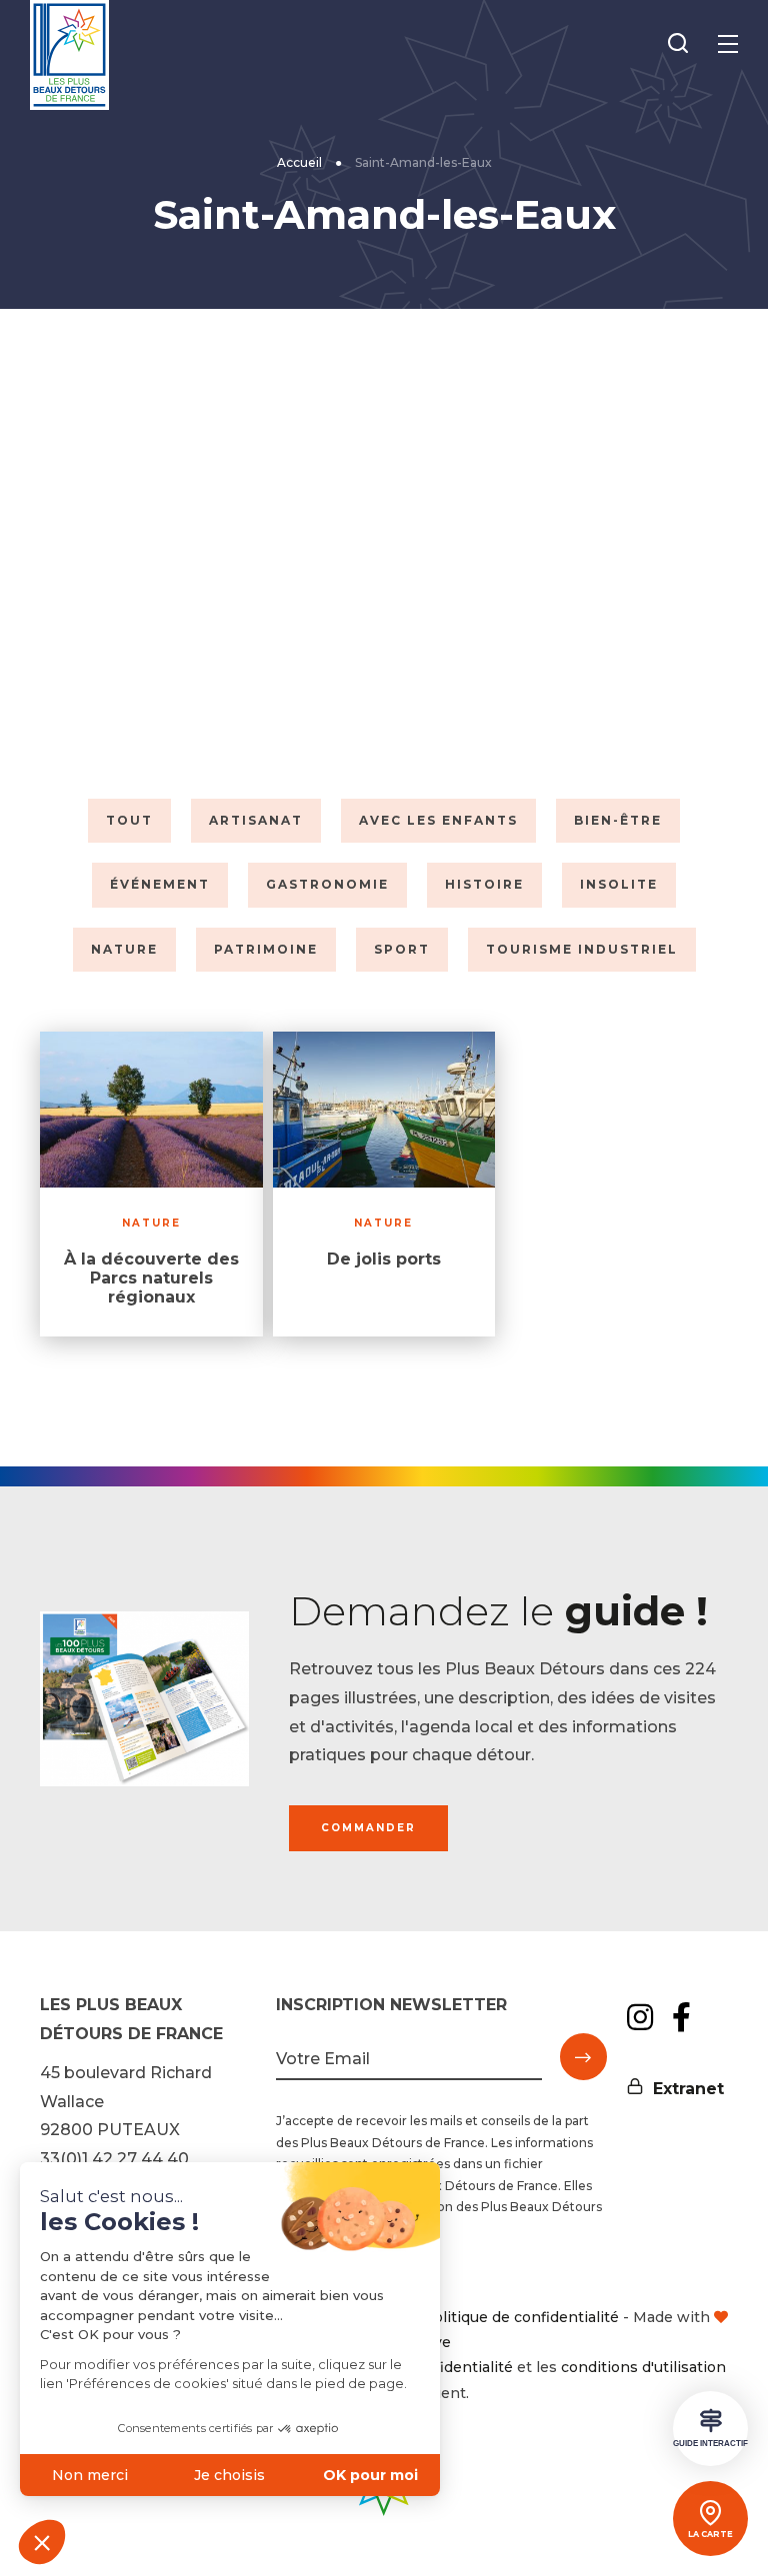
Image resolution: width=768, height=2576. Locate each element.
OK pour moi (370, 2475)
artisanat (256, 820)
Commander (368, 1828)
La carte (710, 2534)
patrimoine (266, 949)
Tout (129, 820)
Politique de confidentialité (521, 2317)
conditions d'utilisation (643, 2367)
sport (402, 949)
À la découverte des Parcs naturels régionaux (151, 1278)
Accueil (299, 162)
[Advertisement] (384, 549)
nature (124, 949)
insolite (619, 884)
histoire (484, 884)
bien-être (618, 820)
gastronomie (327, 884)
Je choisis (229, 2475)
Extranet (688, 2089)
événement (160, 884)
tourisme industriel (582, 949)
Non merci (90, 2475)
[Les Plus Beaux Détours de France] (69, 55)
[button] (42, 2542)
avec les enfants (438, 820)
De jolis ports (384, 1259)
